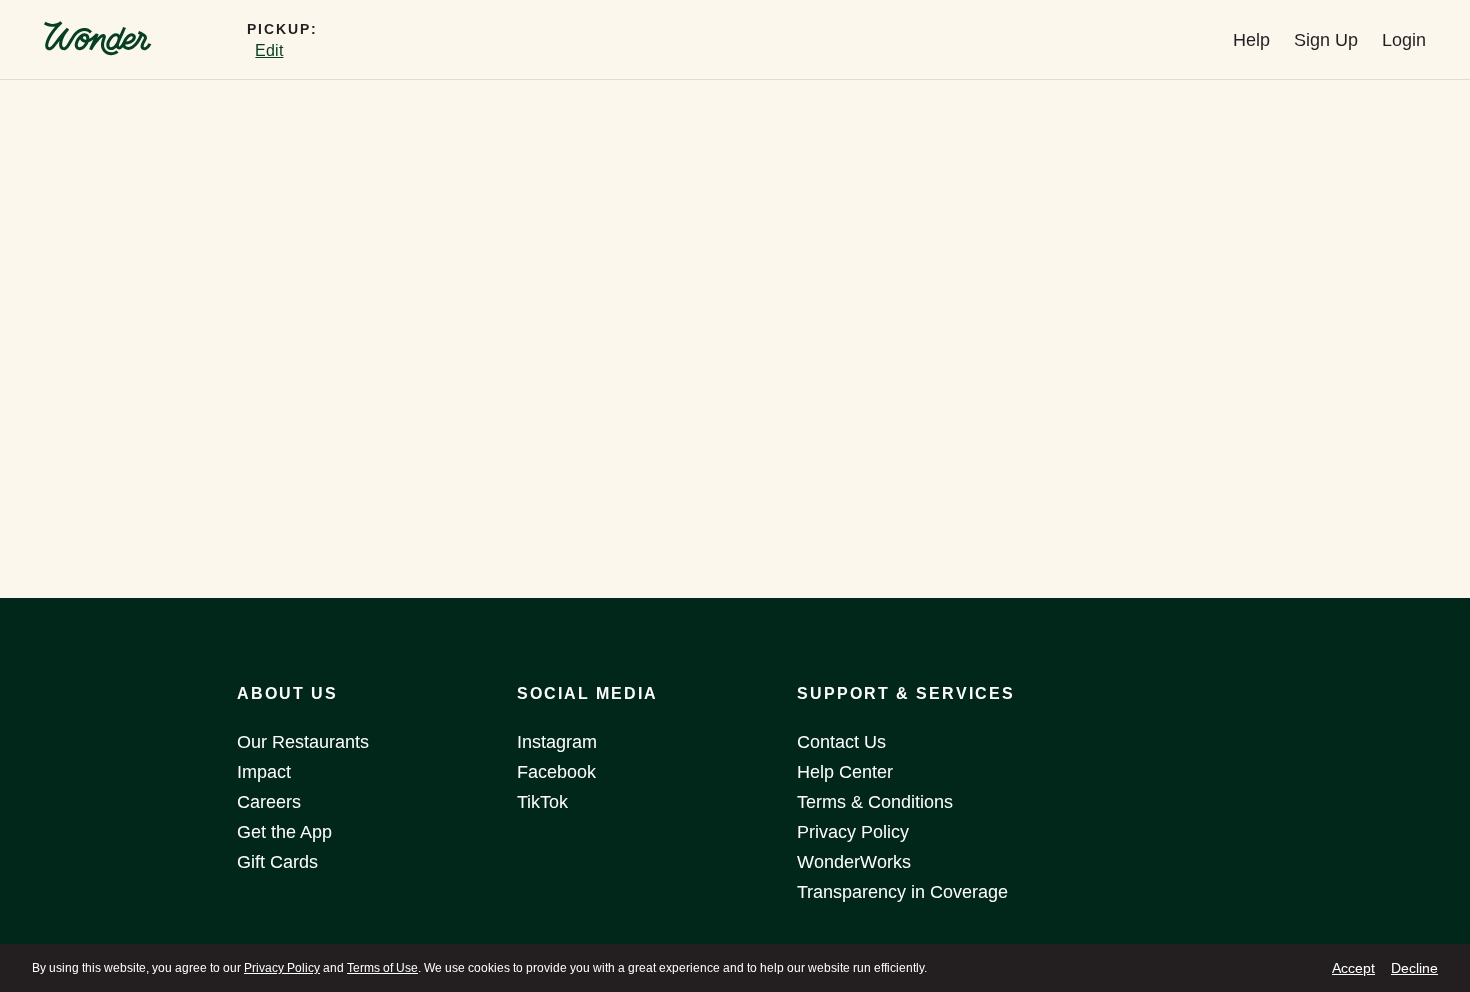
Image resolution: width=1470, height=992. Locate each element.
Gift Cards (277, 862)
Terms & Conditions (875, 802)
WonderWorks (854, 862)
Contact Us (841, 742)
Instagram (557, 742)
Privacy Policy (282, 968)
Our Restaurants (303, 742)
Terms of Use (382, 968)
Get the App (284, 832)
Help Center (845, 772)
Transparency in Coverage (902, 892)
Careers (269, 802)
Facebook (556, 772)
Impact (264, 772)
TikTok (542, 802)
